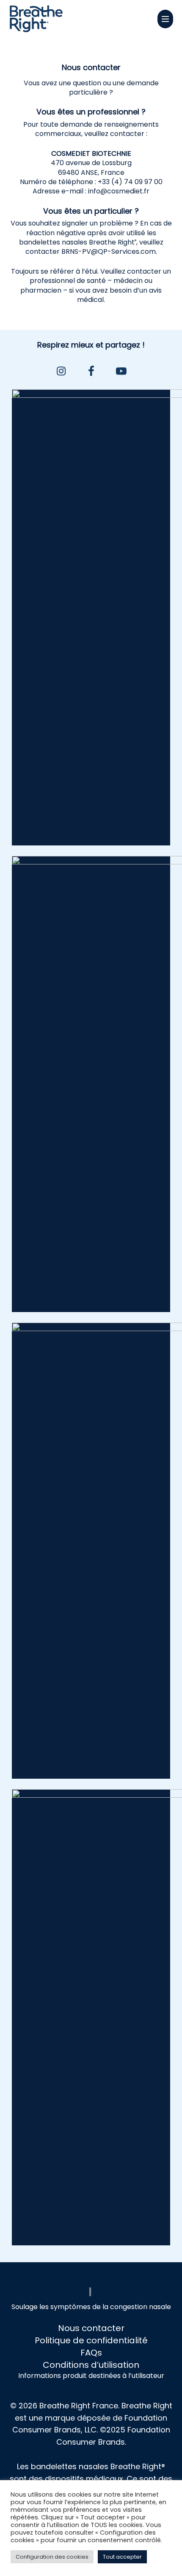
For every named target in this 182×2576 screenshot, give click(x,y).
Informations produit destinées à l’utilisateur (91, 2376)
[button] (165, 19)
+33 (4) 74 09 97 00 (130, 182)
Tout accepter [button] (122, 2557)
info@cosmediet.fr (119, 191)
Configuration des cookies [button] (52, 2557)
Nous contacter (91, 2328)
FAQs (91, 2353)
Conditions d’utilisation (91, 2365)
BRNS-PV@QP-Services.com (109, 251)
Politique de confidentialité (91, 2340)
